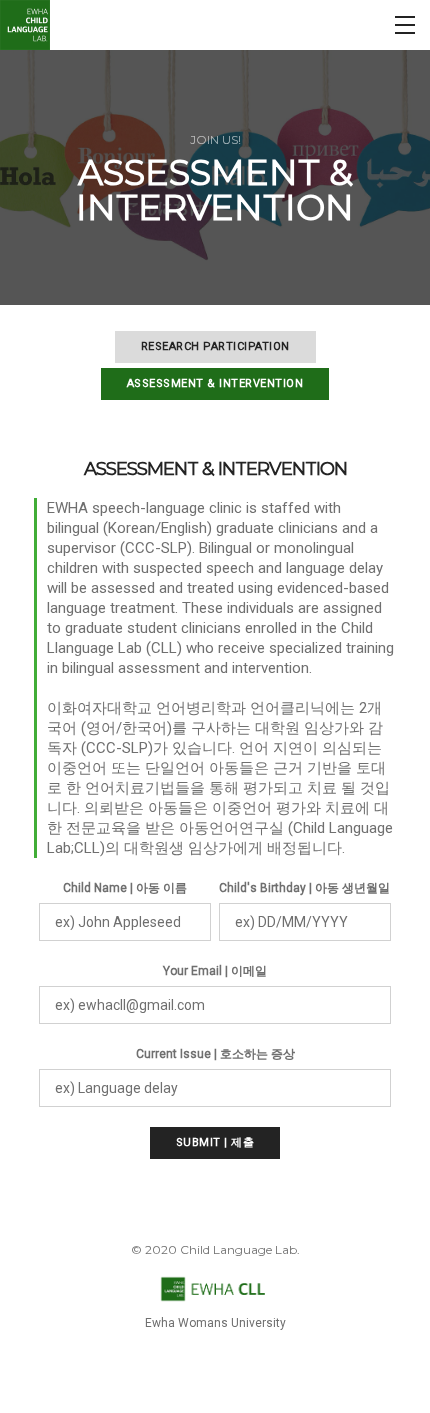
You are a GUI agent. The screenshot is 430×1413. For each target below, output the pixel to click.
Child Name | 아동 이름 (125, 888)
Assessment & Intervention (215, 383)
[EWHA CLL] (25, 25)
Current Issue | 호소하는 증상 (215, 1054)
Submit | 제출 (215, 1142)
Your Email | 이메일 (215, 971)
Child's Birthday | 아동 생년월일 (304, 888)
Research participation (215, 346)
